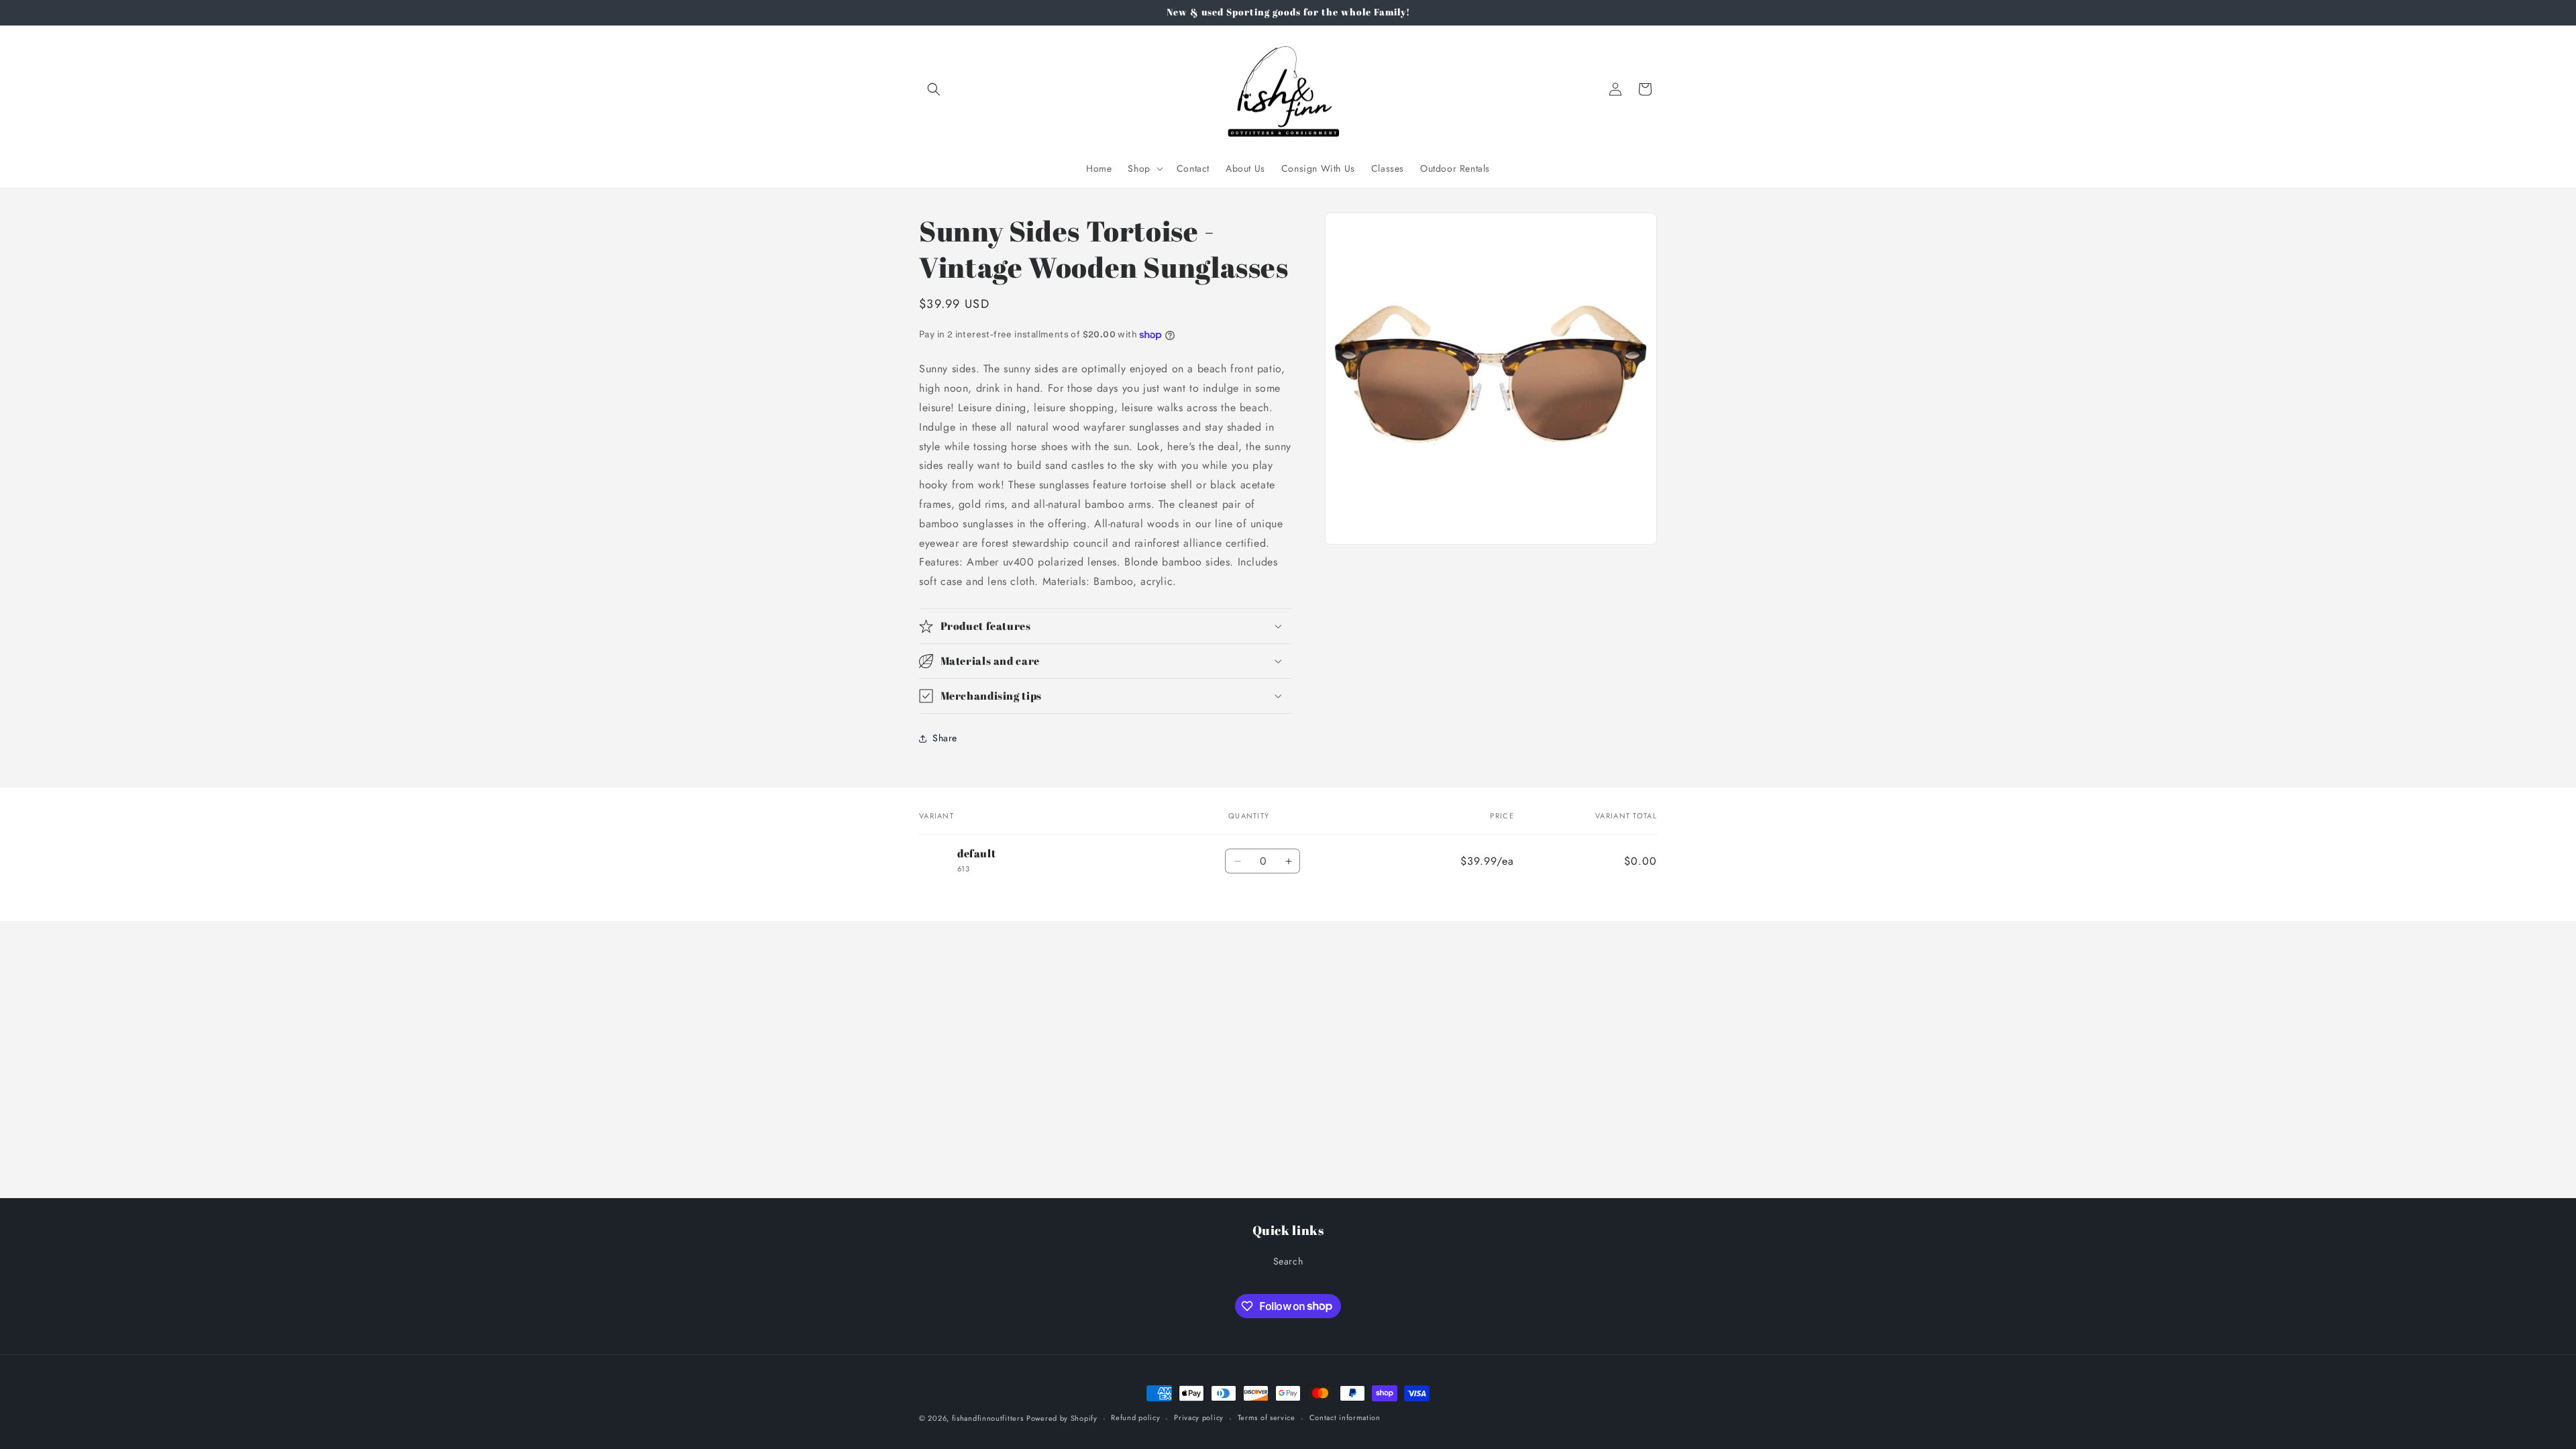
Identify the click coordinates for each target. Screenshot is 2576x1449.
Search (1288, 1261)
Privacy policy (1199, 1417)
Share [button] (945, 738)
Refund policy (1135, 1417)
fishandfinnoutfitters (988, 1418)
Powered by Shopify (1062, 1418)
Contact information (1345, 1417)
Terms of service (1267, 1417)
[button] (934, 89)
